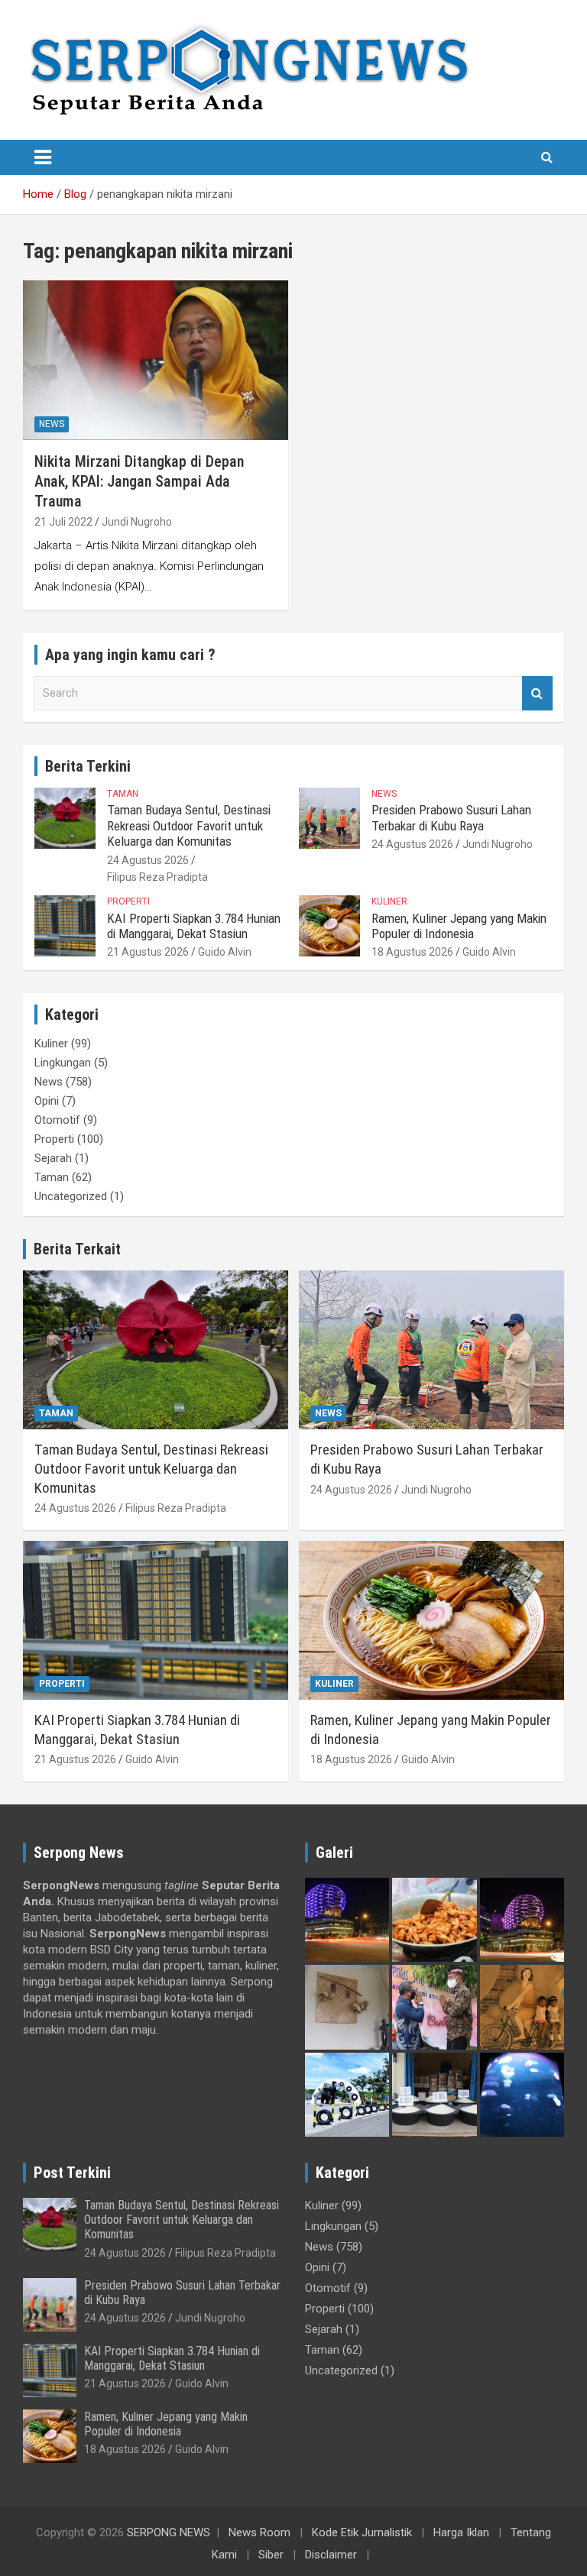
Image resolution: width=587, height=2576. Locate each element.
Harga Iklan (461, 2532)
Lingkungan (63, 1063)
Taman (123, 794)
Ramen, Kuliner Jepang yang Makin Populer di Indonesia (459, 926)
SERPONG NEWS (169, 2532)
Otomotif (57, 1120)
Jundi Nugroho (137, 522)
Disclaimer (331, 2555)
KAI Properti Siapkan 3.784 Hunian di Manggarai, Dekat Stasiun (194, 926)
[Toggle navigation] (43, 157)
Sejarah (53, 1158)
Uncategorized (71, 1196)
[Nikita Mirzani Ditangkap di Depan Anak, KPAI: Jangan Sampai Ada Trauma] (156, 360)
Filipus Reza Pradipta (157, 877)
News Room (259, 2532)
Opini (47, 1101)
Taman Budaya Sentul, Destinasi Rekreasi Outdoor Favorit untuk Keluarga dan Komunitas (189, 825)
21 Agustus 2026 (148, 952)
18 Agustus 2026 (412, 952)
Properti (128, 901)
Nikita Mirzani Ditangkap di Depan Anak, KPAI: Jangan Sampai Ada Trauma (139, 481)
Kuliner (389, 901)
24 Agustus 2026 (148, 860)
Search (537, 693)
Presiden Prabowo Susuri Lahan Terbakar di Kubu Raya (451, 817)
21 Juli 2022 (63, 522)
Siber (271, 2555)
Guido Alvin (225, 952)
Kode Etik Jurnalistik (362, 2532)
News (52, 424)
